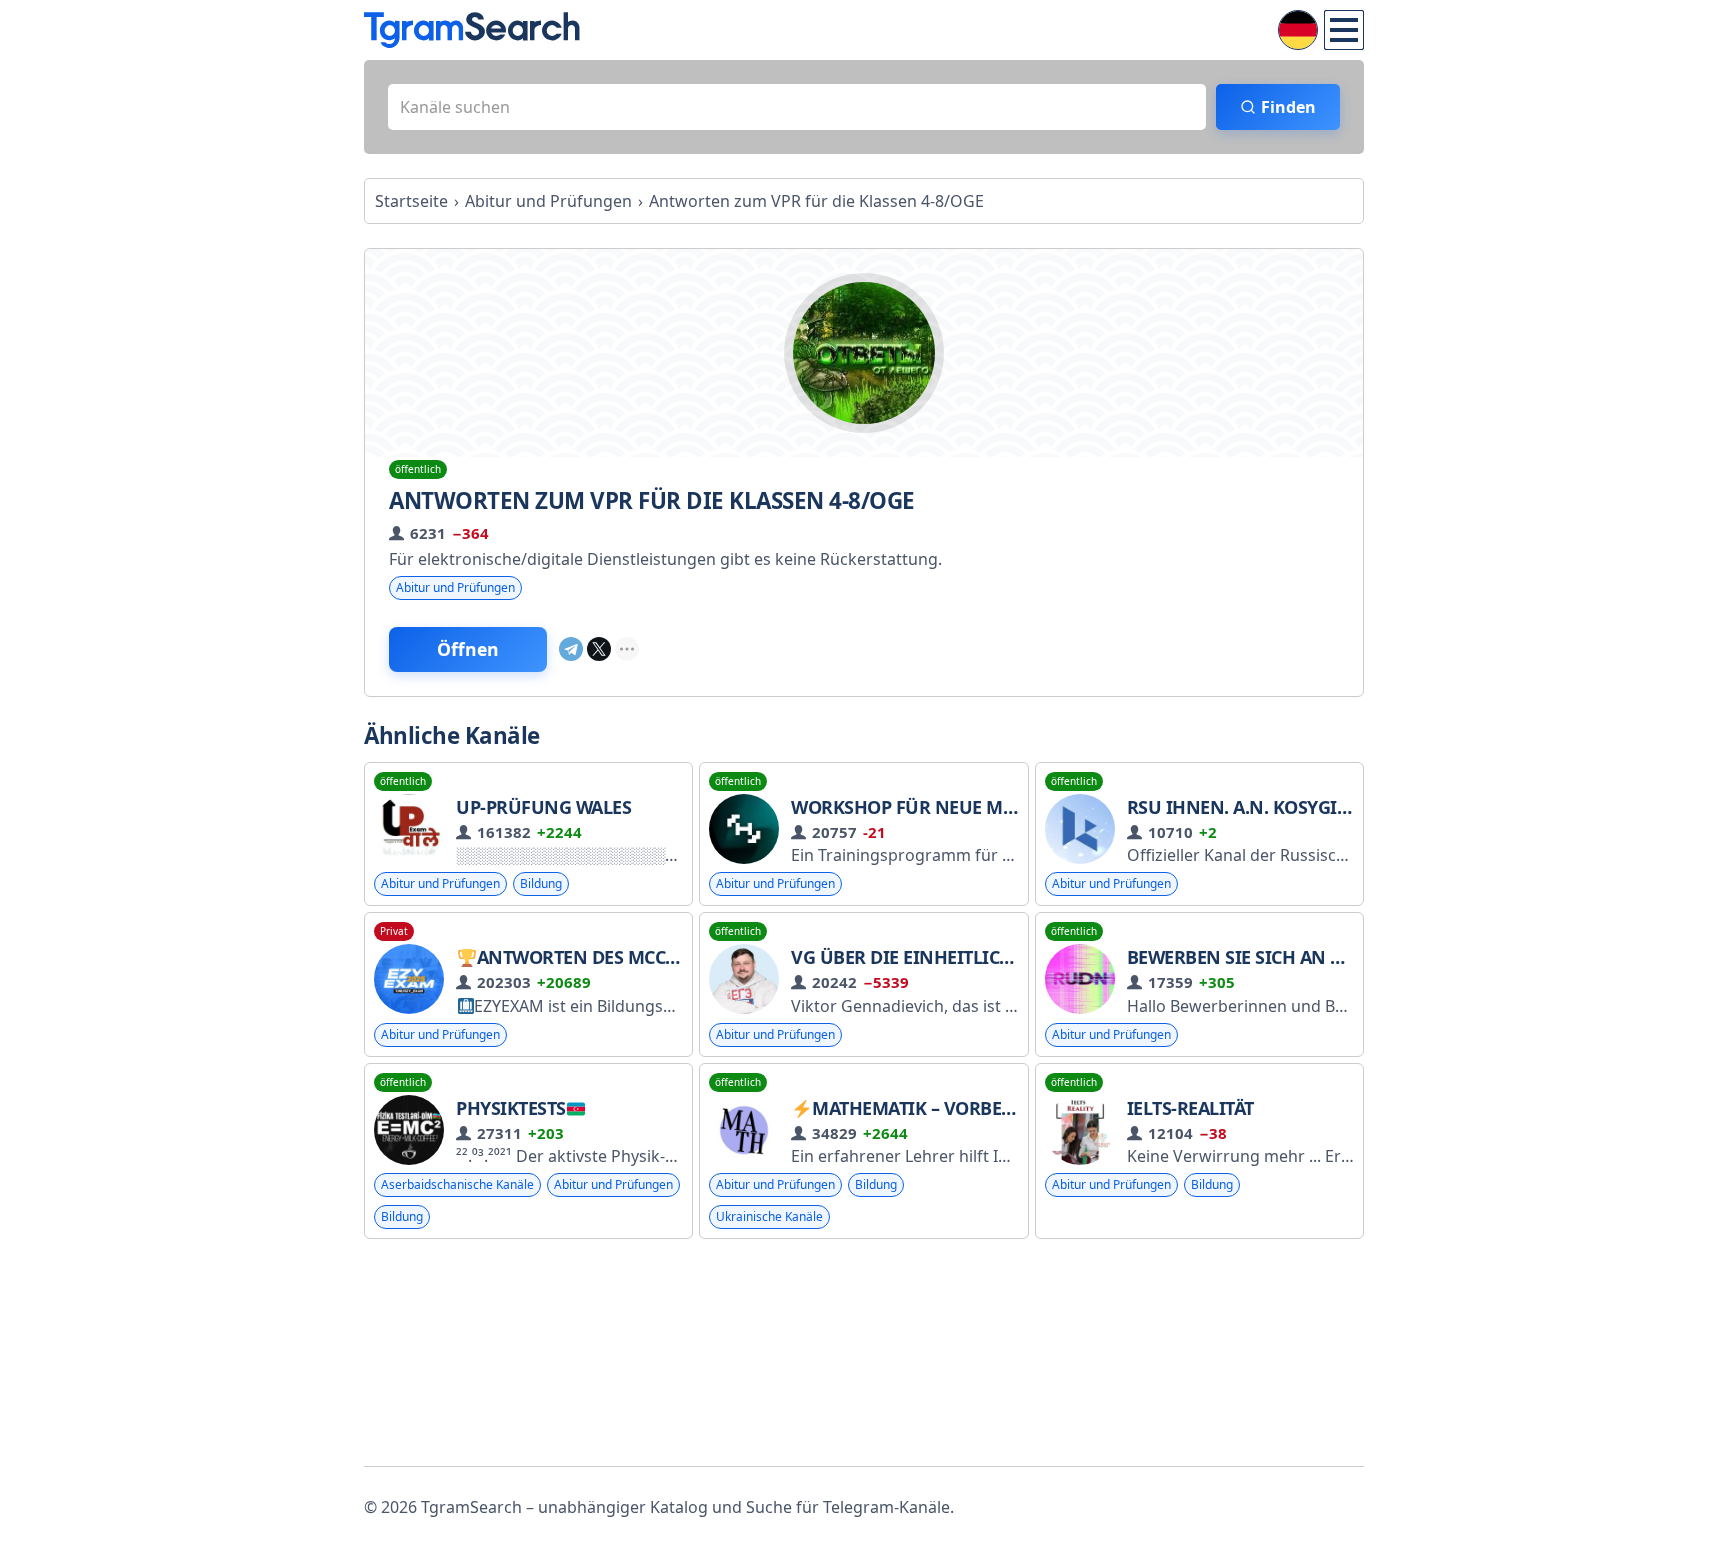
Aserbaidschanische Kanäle (457, 1184)
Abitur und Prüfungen (455, 587)
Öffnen (468, 649)
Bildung (541, 883)
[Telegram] (571, 649)
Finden (1288, 107)
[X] (599, 649)
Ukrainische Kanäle (769, 1216)
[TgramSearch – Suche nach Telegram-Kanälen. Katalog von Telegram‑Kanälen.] (472, 30)
